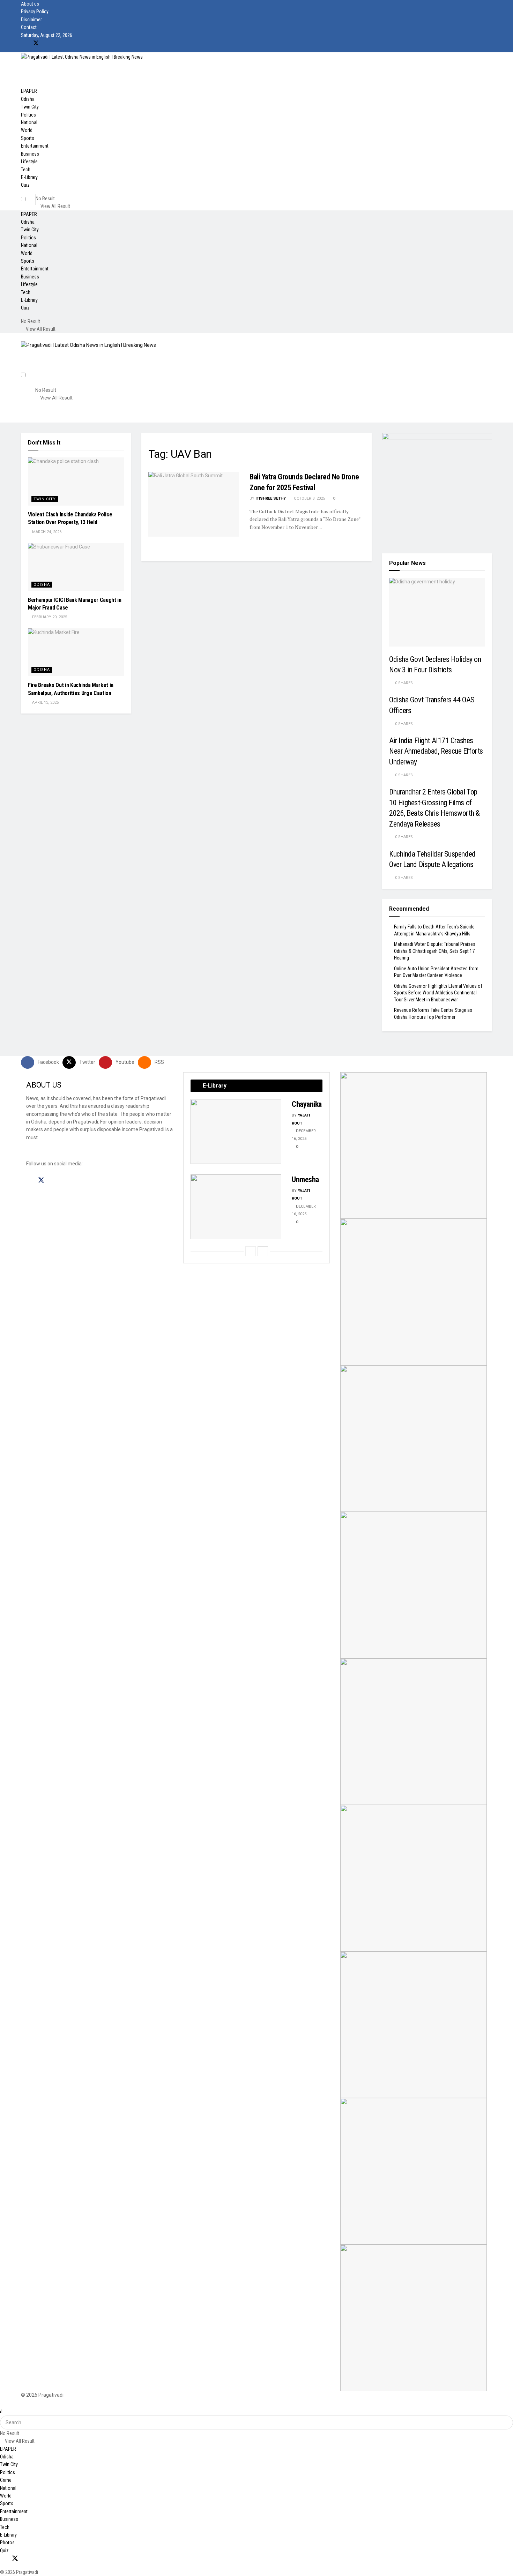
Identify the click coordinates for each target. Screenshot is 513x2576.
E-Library (29, 177)
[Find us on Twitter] (36, 43)
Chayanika (307, 1104)
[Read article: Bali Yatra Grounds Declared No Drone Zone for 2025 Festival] (194, 504)
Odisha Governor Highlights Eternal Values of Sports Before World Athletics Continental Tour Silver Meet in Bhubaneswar (438, 993)
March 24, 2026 (46, 532)
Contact (29, 27)
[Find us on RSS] (60, 43)
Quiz (25, 185)
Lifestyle (29, 162)
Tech (26, 170)
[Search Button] (53, 192)
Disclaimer (31, 20)
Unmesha (305, 1179)
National (29, 122)
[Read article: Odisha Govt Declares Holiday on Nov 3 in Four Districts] (437, 612)
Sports (28, 138)
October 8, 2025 (309, 498)
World (27, 130)
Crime (6, 2480)
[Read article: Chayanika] (236, 1132)
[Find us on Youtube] (48, 43)
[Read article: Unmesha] (236, 1207)
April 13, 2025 (45, 703)
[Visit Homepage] (82, 56)
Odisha (28, 99)
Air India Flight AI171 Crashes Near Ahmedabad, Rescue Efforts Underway (436, 751)
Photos (7, 2543)
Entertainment (35, 146)
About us (30, 4)
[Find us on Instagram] (54, 1181)
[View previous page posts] (251, 1251)
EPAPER (29, 91)
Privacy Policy (35, 12)
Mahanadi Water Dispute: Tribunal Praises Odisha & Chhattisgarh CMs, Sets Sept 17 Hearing (435, 951)
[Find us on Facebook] (24, 43)
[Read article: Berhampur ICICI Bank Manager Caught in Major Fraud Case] (76, 567)
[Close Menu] (1, 2411)
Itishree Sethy (271, 498)
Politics (28, 115)
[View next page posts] (263, 1251)
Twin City (30, 107)
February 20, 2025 (49, 617)
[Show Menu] (23, 337)
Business (30, 154)
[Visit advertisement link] (437, 488)
